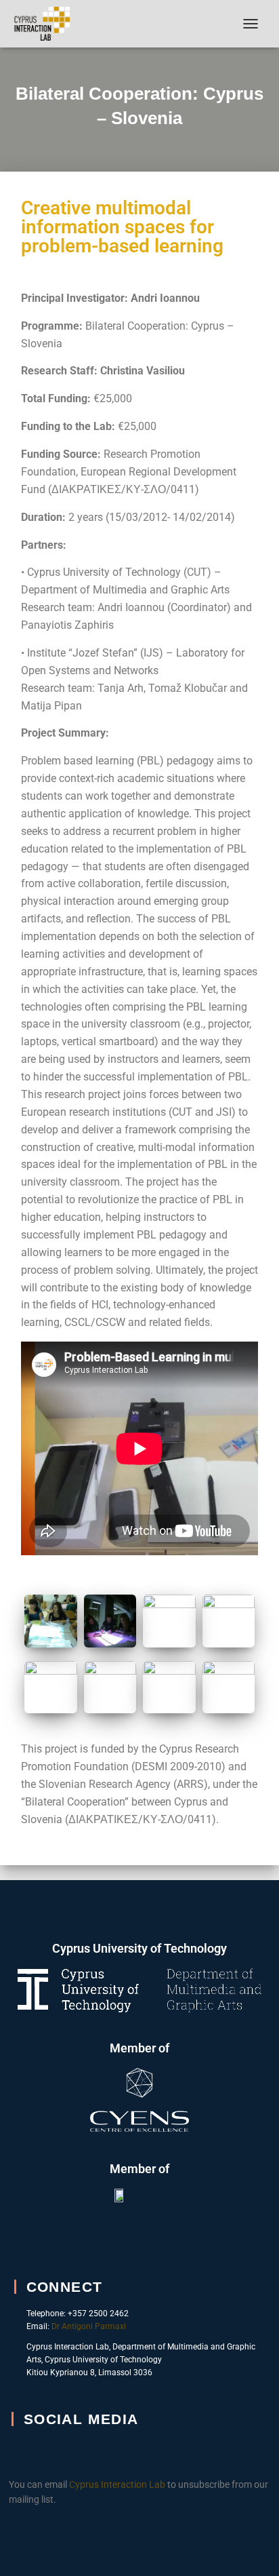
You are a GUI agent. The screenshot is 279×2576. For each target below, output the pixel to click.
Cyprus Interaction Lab (117, 2484)
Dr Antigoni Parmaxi (89, 2326)
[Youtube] (66, 2452)
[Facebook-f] (31, 2452)
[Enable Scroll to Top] (252, 2549)
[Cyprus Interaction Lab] (47, 24)
